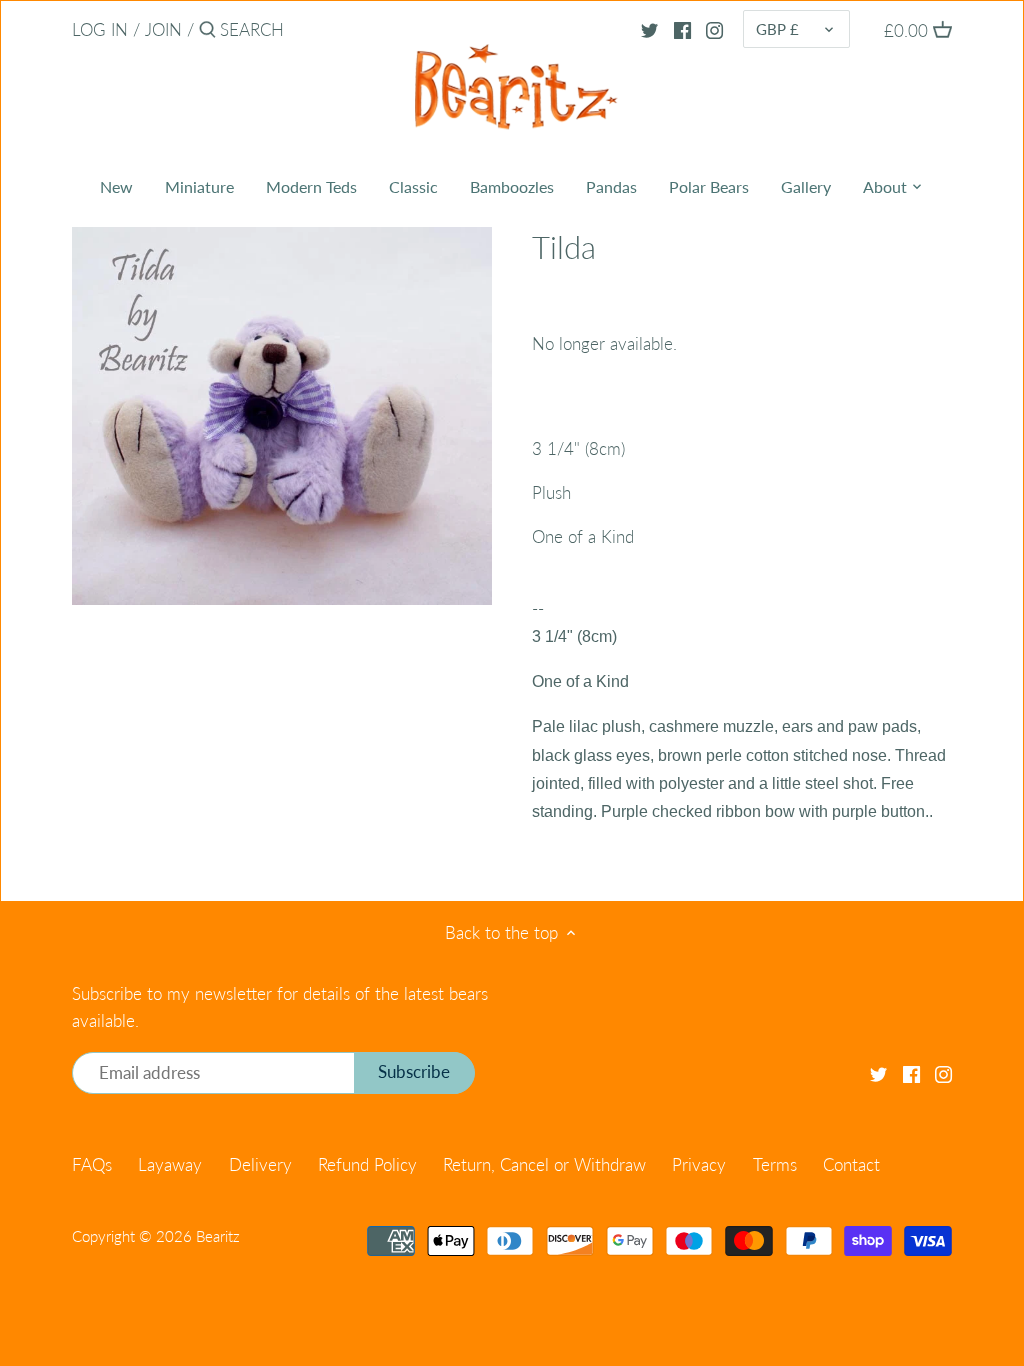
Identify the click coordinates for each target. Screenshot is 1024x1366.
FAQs (92, 1164)
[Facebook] (682, 29)
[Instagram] (714, 29)
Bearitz (218, 1236)
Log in (100, 29)
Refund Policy (367, 1164)
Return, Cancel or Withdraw (544, 1164)
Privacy (699, 1164)
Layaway (170, 1164)
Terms (775, 1164)
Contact (851, 1164)
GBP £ (777, 29)
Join (163, 29)
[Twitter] (649, 29)
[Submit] (207, 31)
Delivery (260, 1164)
